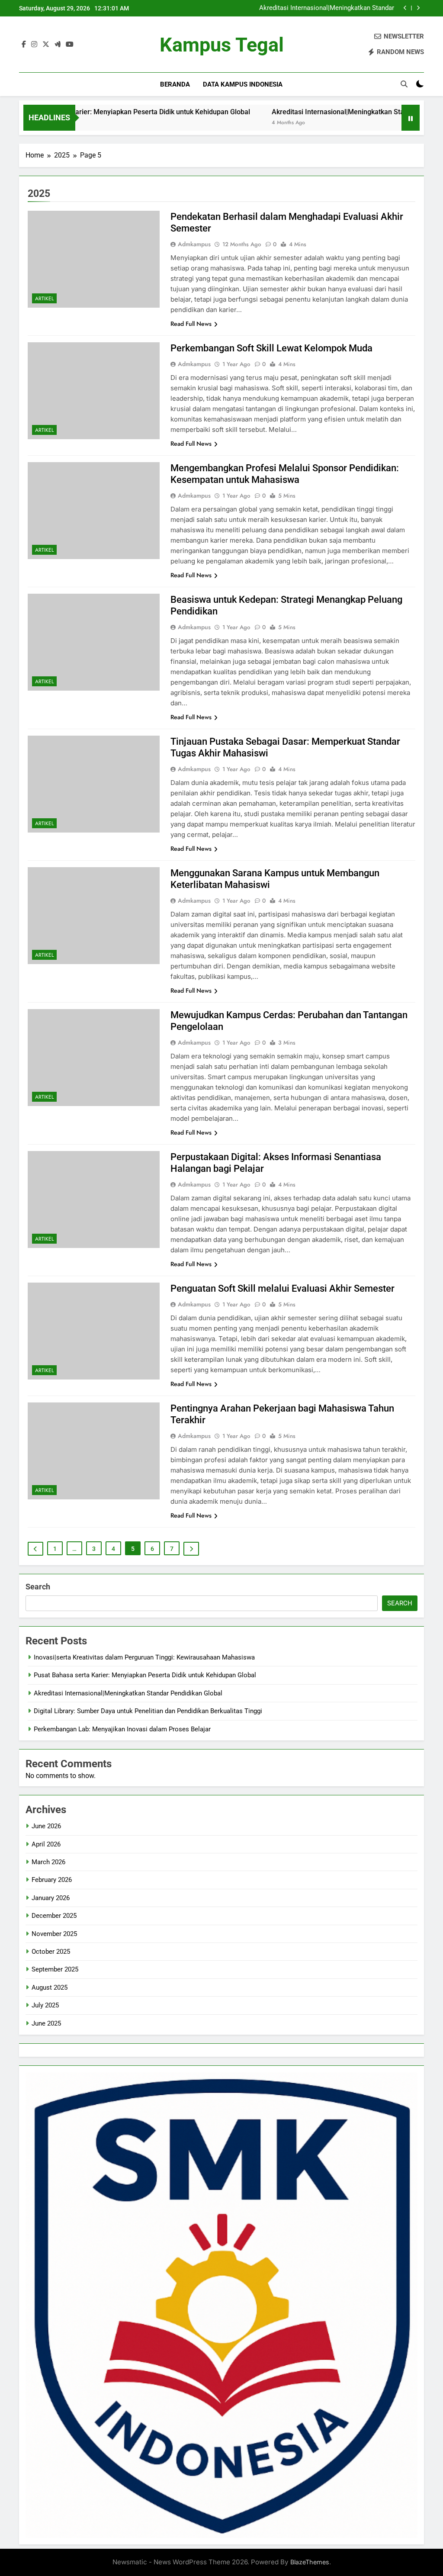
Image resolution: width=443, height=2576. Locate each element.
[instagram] (34, 45)
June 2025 (46, 2023)
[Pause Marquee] (411, 118)
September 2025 (55, 1969)
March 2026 (48, 1862)
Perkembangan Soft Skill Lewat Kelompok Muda (271, 348)
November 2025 (54, 1934)
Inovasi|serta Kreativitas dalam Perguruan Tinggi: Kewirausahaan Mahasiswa (144, 1657)
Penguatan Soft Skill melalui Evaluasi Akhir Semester (282, 1288)
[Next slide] (418, 8)
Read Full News (191, 324)
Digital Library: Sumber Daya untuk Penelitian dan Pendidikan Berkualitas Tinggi (323, 9)
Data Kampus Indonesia (243, 84)
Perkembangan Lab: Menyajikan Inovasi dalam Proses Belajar (122, 1729)
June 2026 (46, 1826)
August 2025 (50, 1987)
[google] (58, 45)
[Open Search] (404, 84)
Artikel (44, 299)
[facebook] (24, 45)
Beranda (175, 84)
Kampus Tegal (222, 45)
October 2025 (51, 1952)
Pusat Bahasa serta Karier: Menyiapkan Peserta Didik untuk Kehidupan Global (145, 1675)
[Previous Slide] (405, 8)
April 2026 (46, 1844)
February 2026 (52, 1880)
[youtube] (70, 45)
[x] (46, 45)
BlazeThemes (310, 2562)
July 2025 (45, 2005)
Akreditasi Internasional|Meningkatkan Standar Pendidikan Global (316, 112)
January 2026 (51, 1898)
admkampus (194, 244)
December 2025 (54, 1916)
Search (38, 1587)
